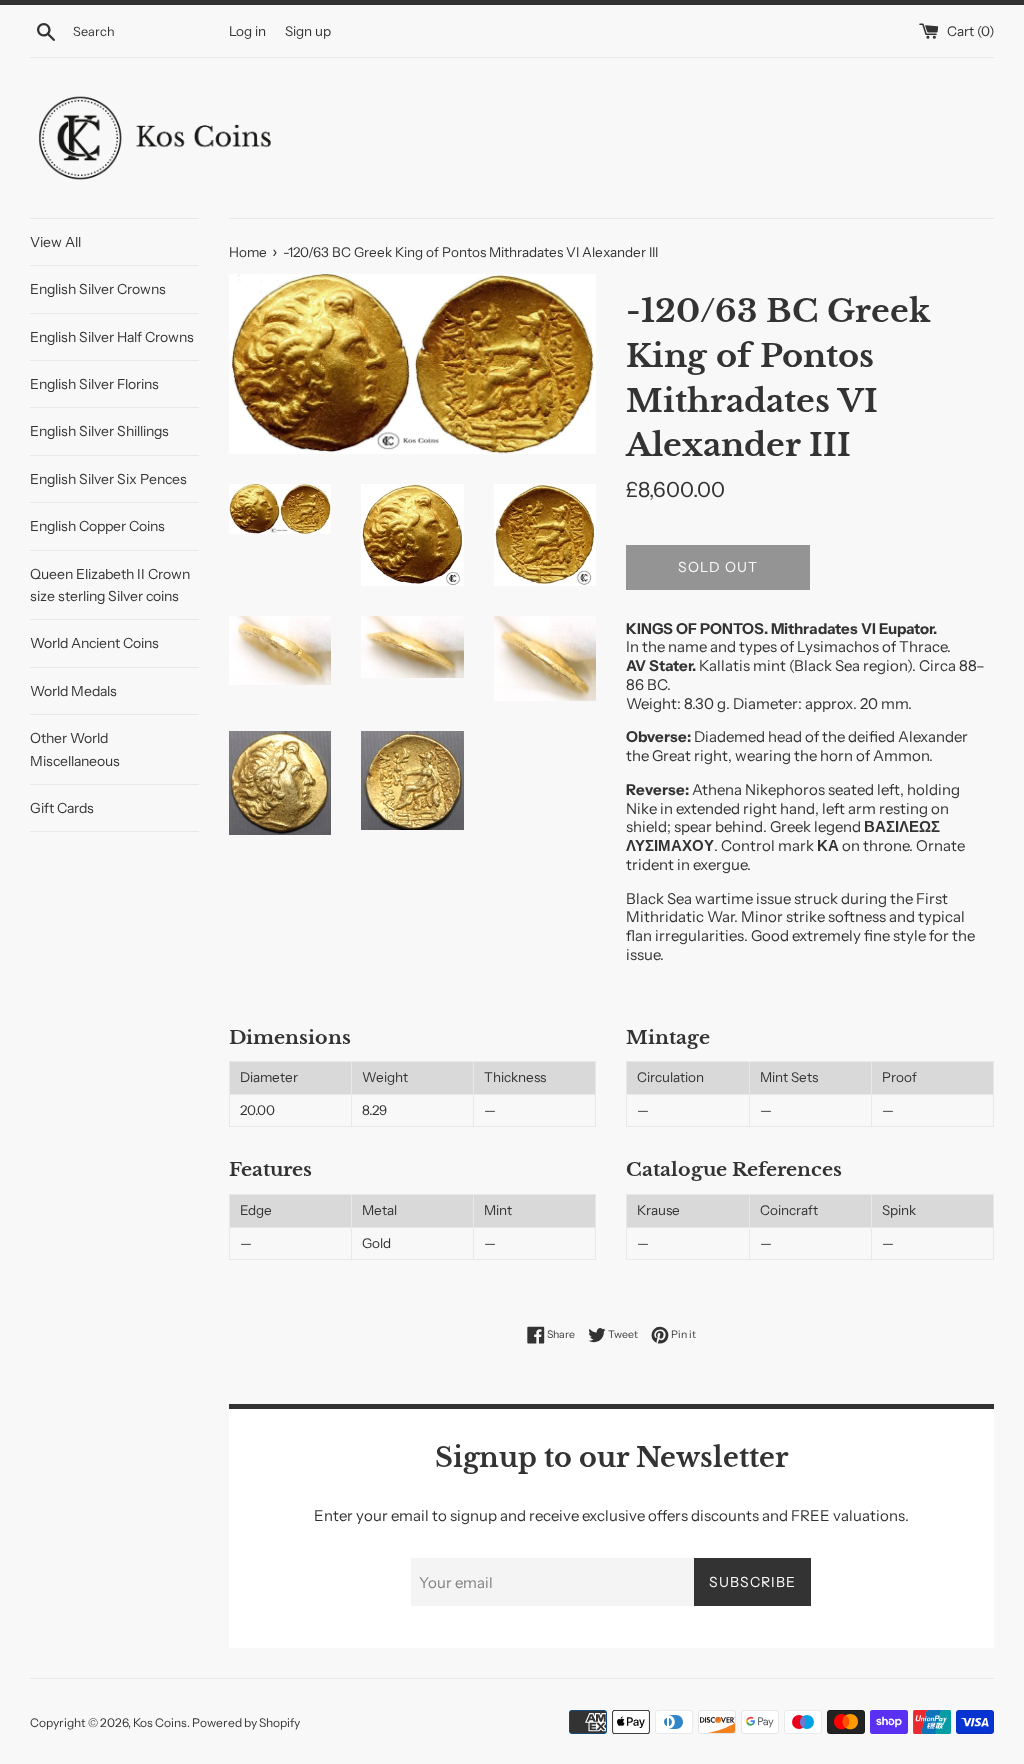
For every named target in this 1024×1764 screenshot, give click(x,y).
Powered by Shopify (246, 1722)
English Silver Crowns (98, 289)
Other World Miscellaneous (75, 749)
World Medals (73, 691)
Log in (247, 31)
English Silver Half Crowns (112, 337)
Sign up (308, 31)
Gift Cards (62, 808)
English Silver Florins (94, 384)
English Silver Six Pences (108, 479)
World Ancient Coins (94, 643)
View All (55, 242)
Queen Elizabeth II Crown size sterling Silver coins (110, 585)
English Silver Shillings (99, 431)
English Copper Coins (97, 526)
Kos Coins (160, 1722)
